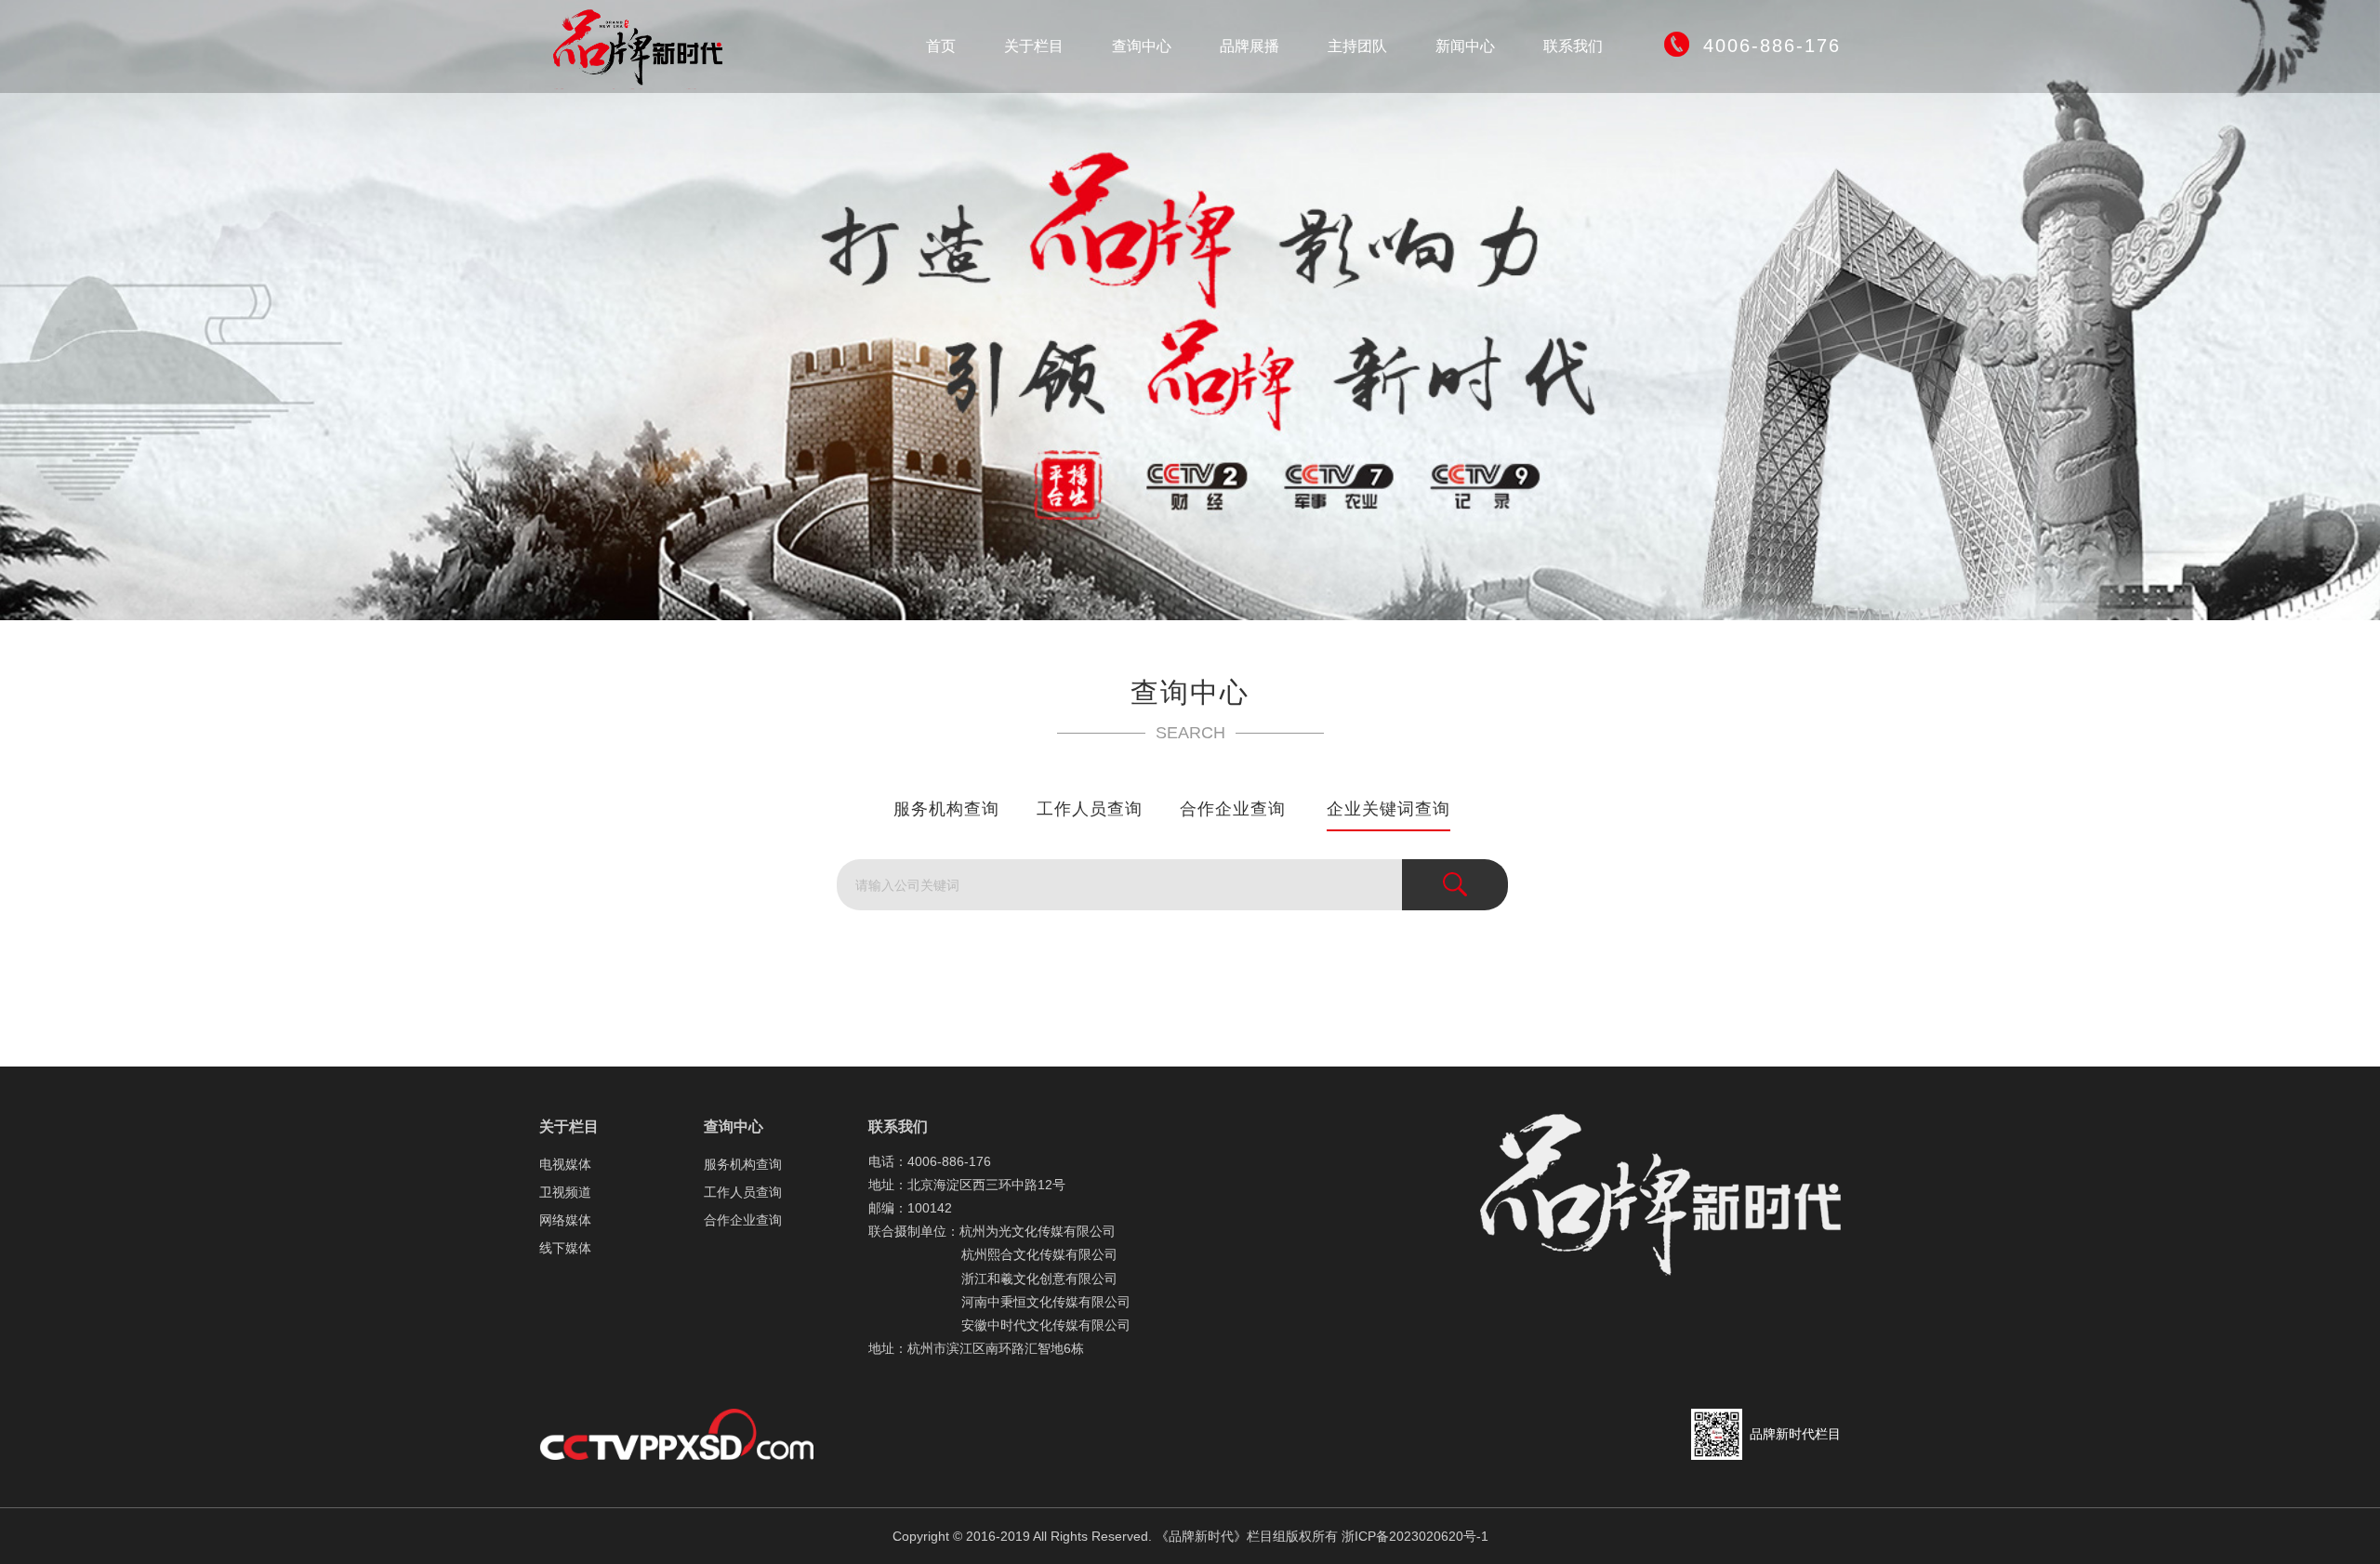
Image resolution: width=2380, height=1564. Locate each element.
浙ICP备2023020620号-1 (1415, 1536)
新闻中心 (1465, 46)
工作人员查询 (1090, 809)
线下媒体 (565, 1248)
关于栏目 (1034, 46)
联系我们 (1573, 46)
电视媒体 (565, 1164)
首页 (941, 46)
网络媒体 (565, 1220)
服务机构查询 (946, 809)
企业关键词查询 (1388, 809)
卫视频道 (565, 1192)
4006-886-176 (1772, 46)
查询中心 (1142, 46)
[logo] (646, 46)
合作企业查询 (1233, 809)
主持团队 (1357, 46)
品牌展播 (1249, 46)
